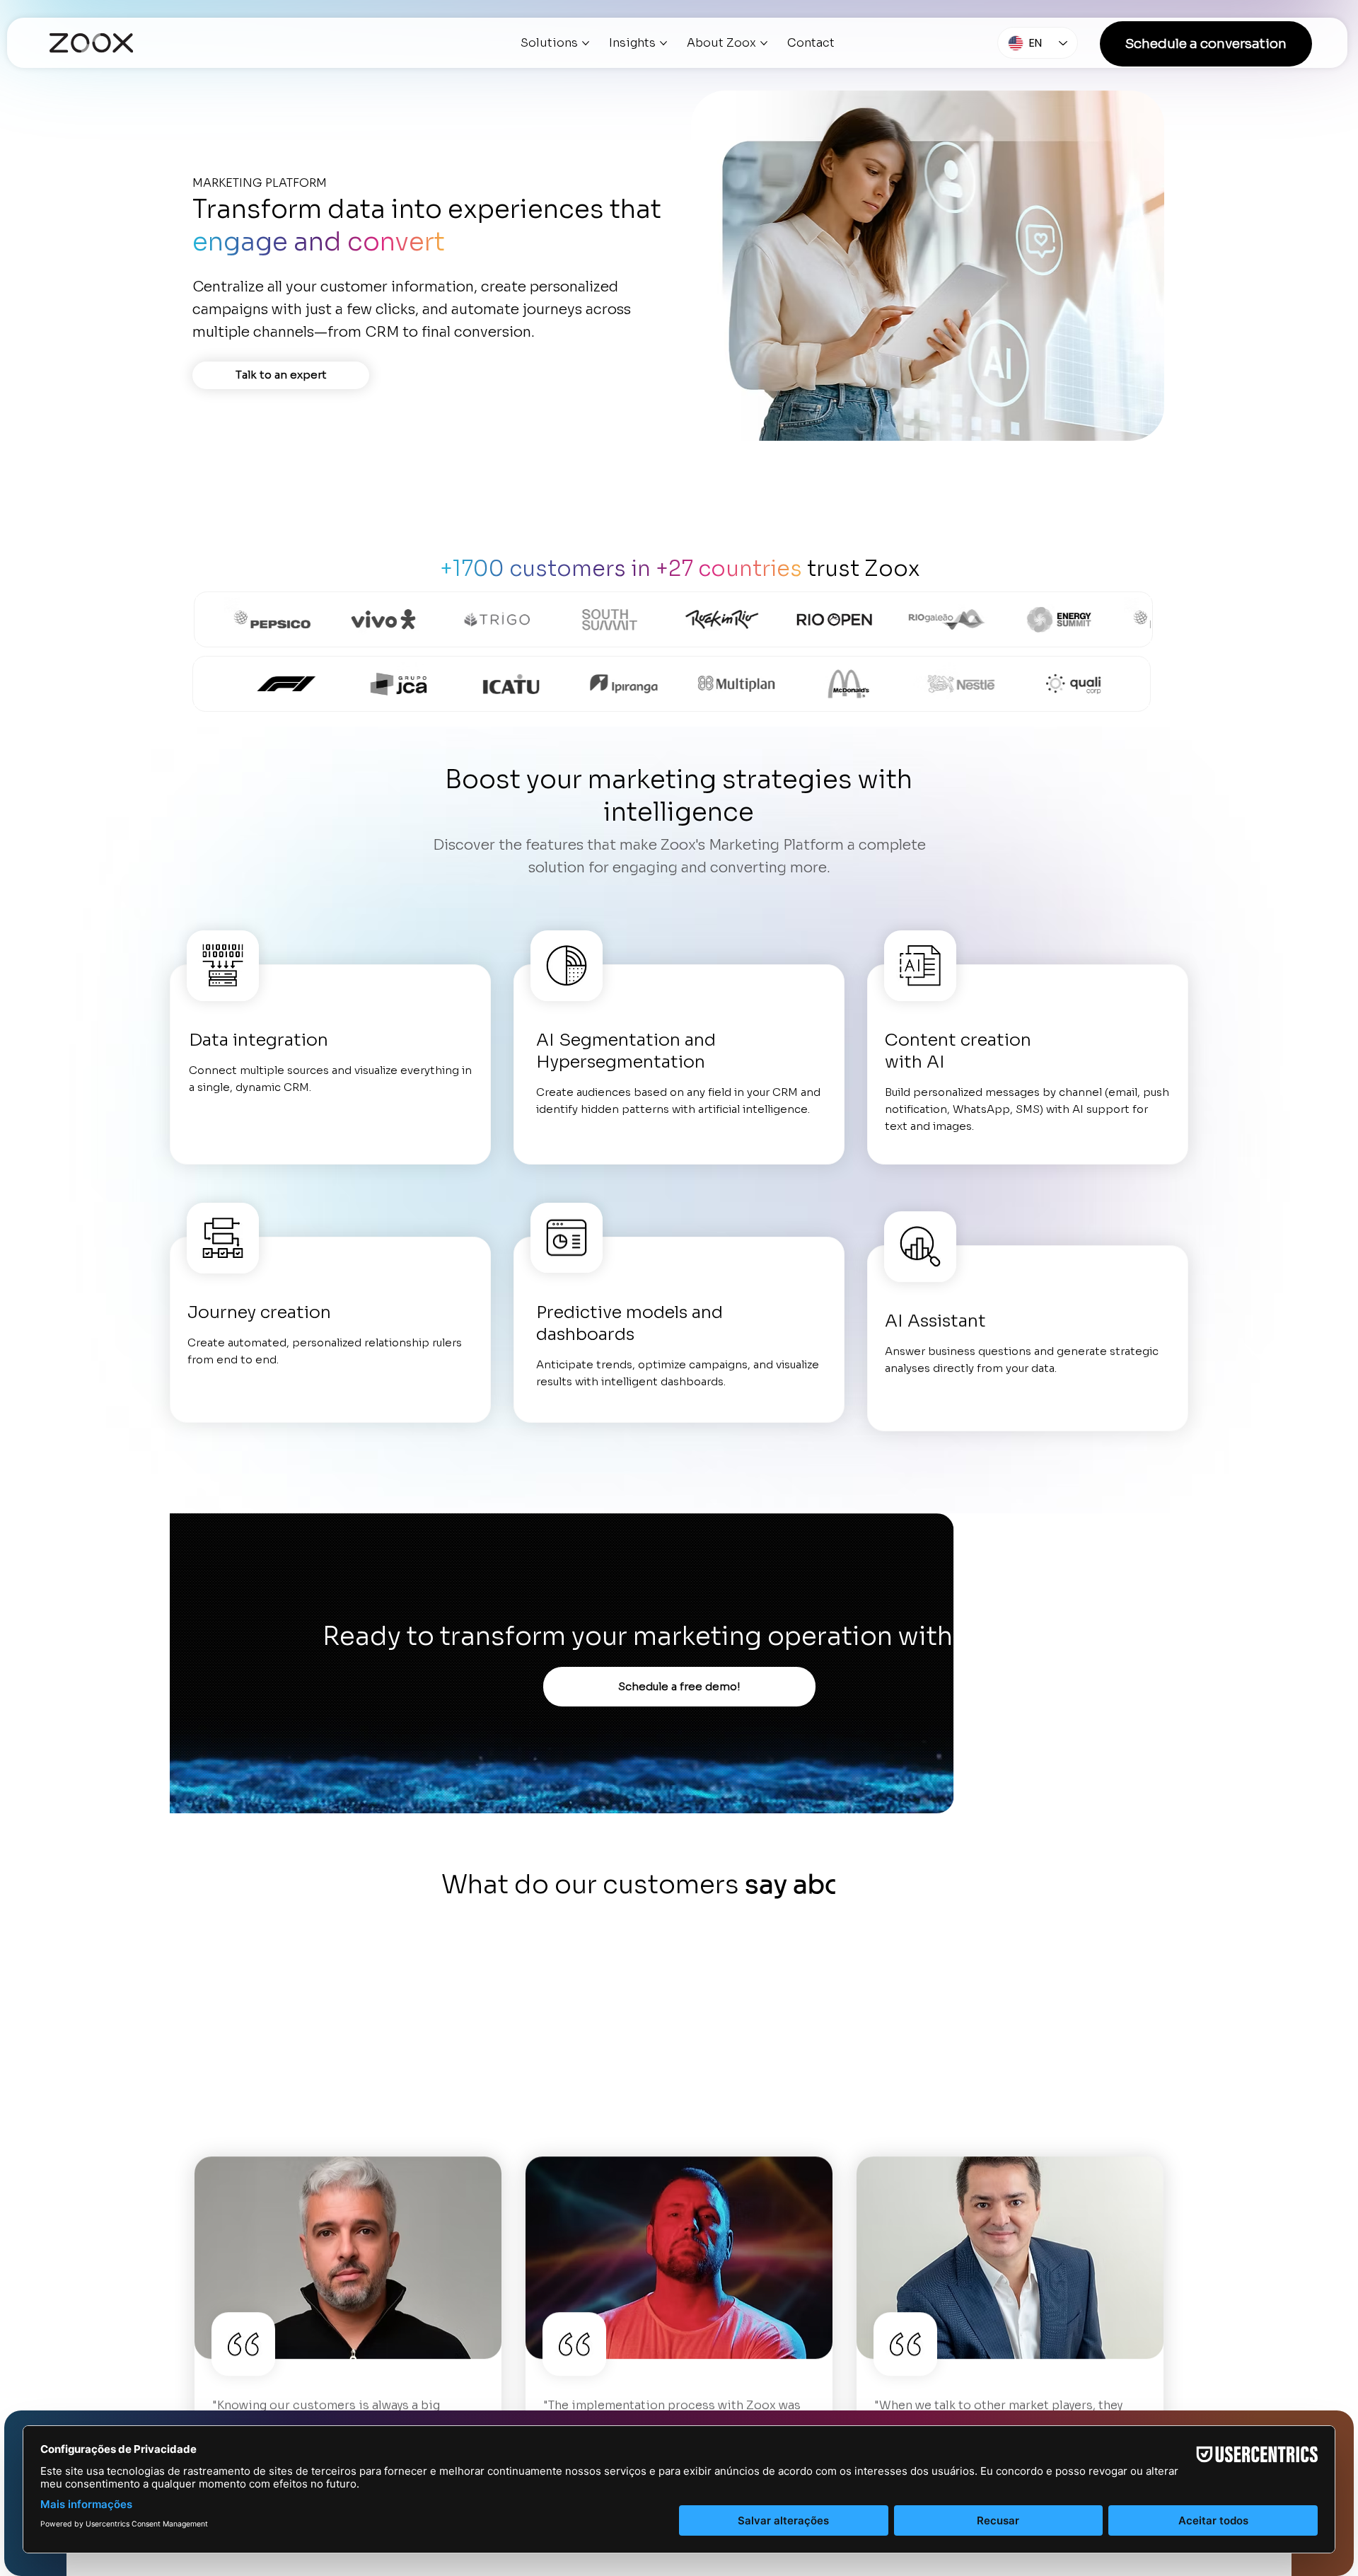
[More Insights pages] (663, 43)
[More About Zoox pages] (764, 43)
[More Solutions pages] (586, 43)
